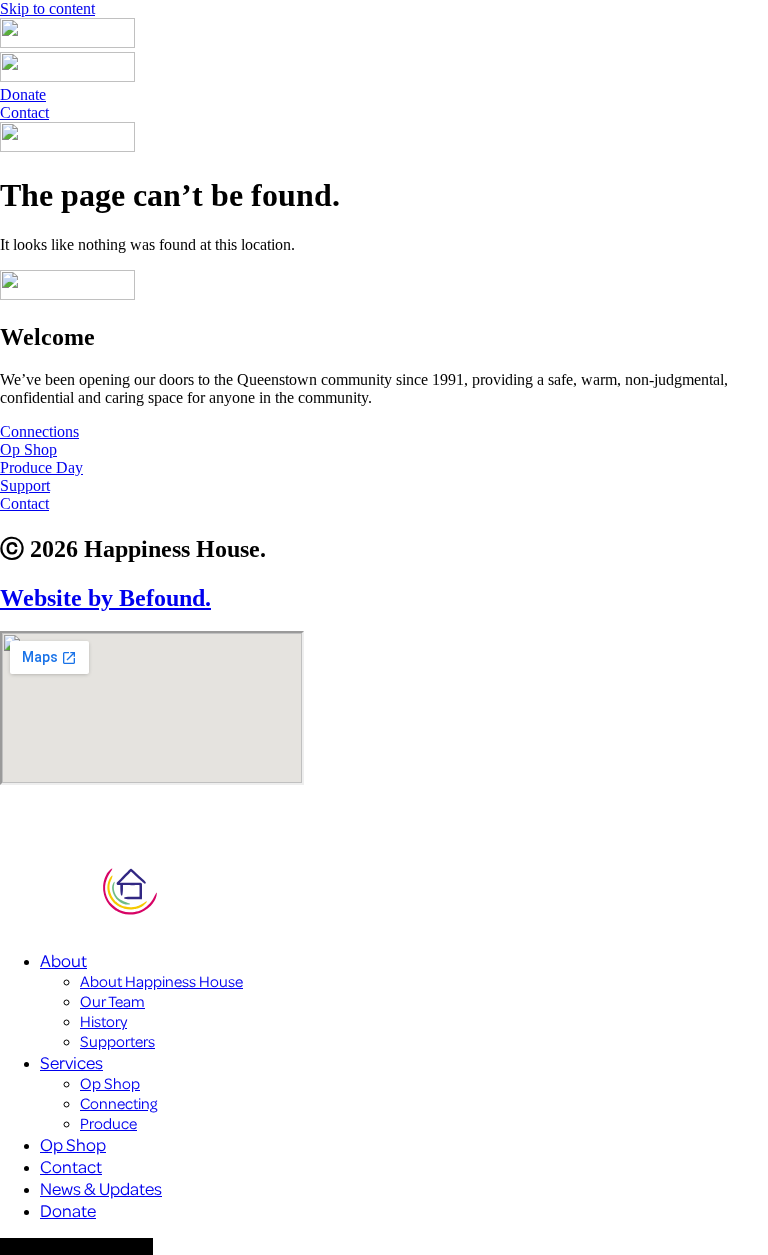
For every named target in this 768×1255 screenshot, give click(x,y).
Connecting (118, 1103)
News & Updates (101, 1188)
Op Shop (110, 1083)
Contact (71, 1166)
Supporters (117, 1041)
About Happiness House (161, 981)
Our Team (112, 1001)
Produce (108, 1123)
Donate (68, 1210)
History (103, 1021)
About (63, 960)
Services (71, 1062)
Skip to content (47, 8)
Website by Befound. (105, 598)
